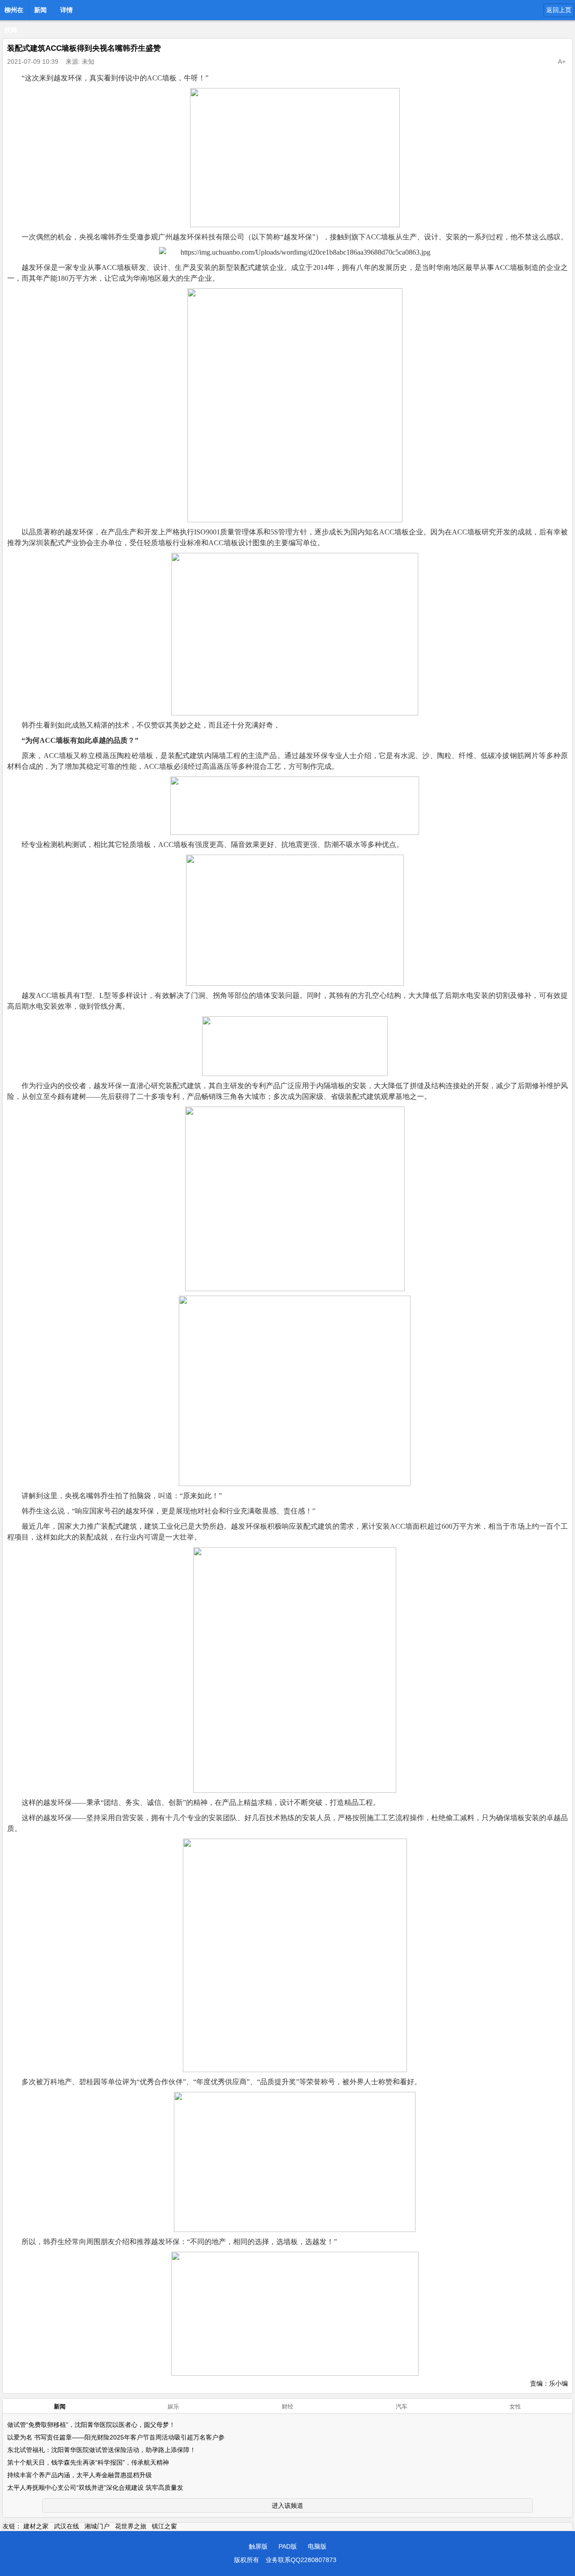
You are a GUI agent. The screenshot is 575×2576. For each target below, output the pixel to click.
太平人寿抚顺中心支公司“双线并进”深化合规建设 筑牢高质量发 (95, 2488)
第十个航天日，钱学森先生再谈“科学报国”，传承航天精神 (88, 2462)
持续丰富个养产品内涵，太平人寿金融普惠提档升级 (80, 2475)
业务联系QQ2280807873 (301, 2560)
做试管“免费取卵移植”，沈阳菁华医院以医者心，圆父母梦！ (91, 2425)
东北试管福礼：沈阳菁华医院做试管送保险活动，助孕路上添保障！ (102, 2450)
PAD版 (288, 2546)
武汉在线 (66, 2526)
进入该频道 (287, 2505)
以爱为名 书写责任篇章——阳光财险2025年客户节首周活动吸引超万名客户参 (116, 2437)
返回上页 (559, 10)
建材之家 (36, 2526)
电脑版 (317, 2546)
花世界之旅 (131, 2526)
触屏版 (258, 2546)
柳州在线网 (14, 13)
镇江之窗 (164, 2526)
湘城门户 (97, 2526)
